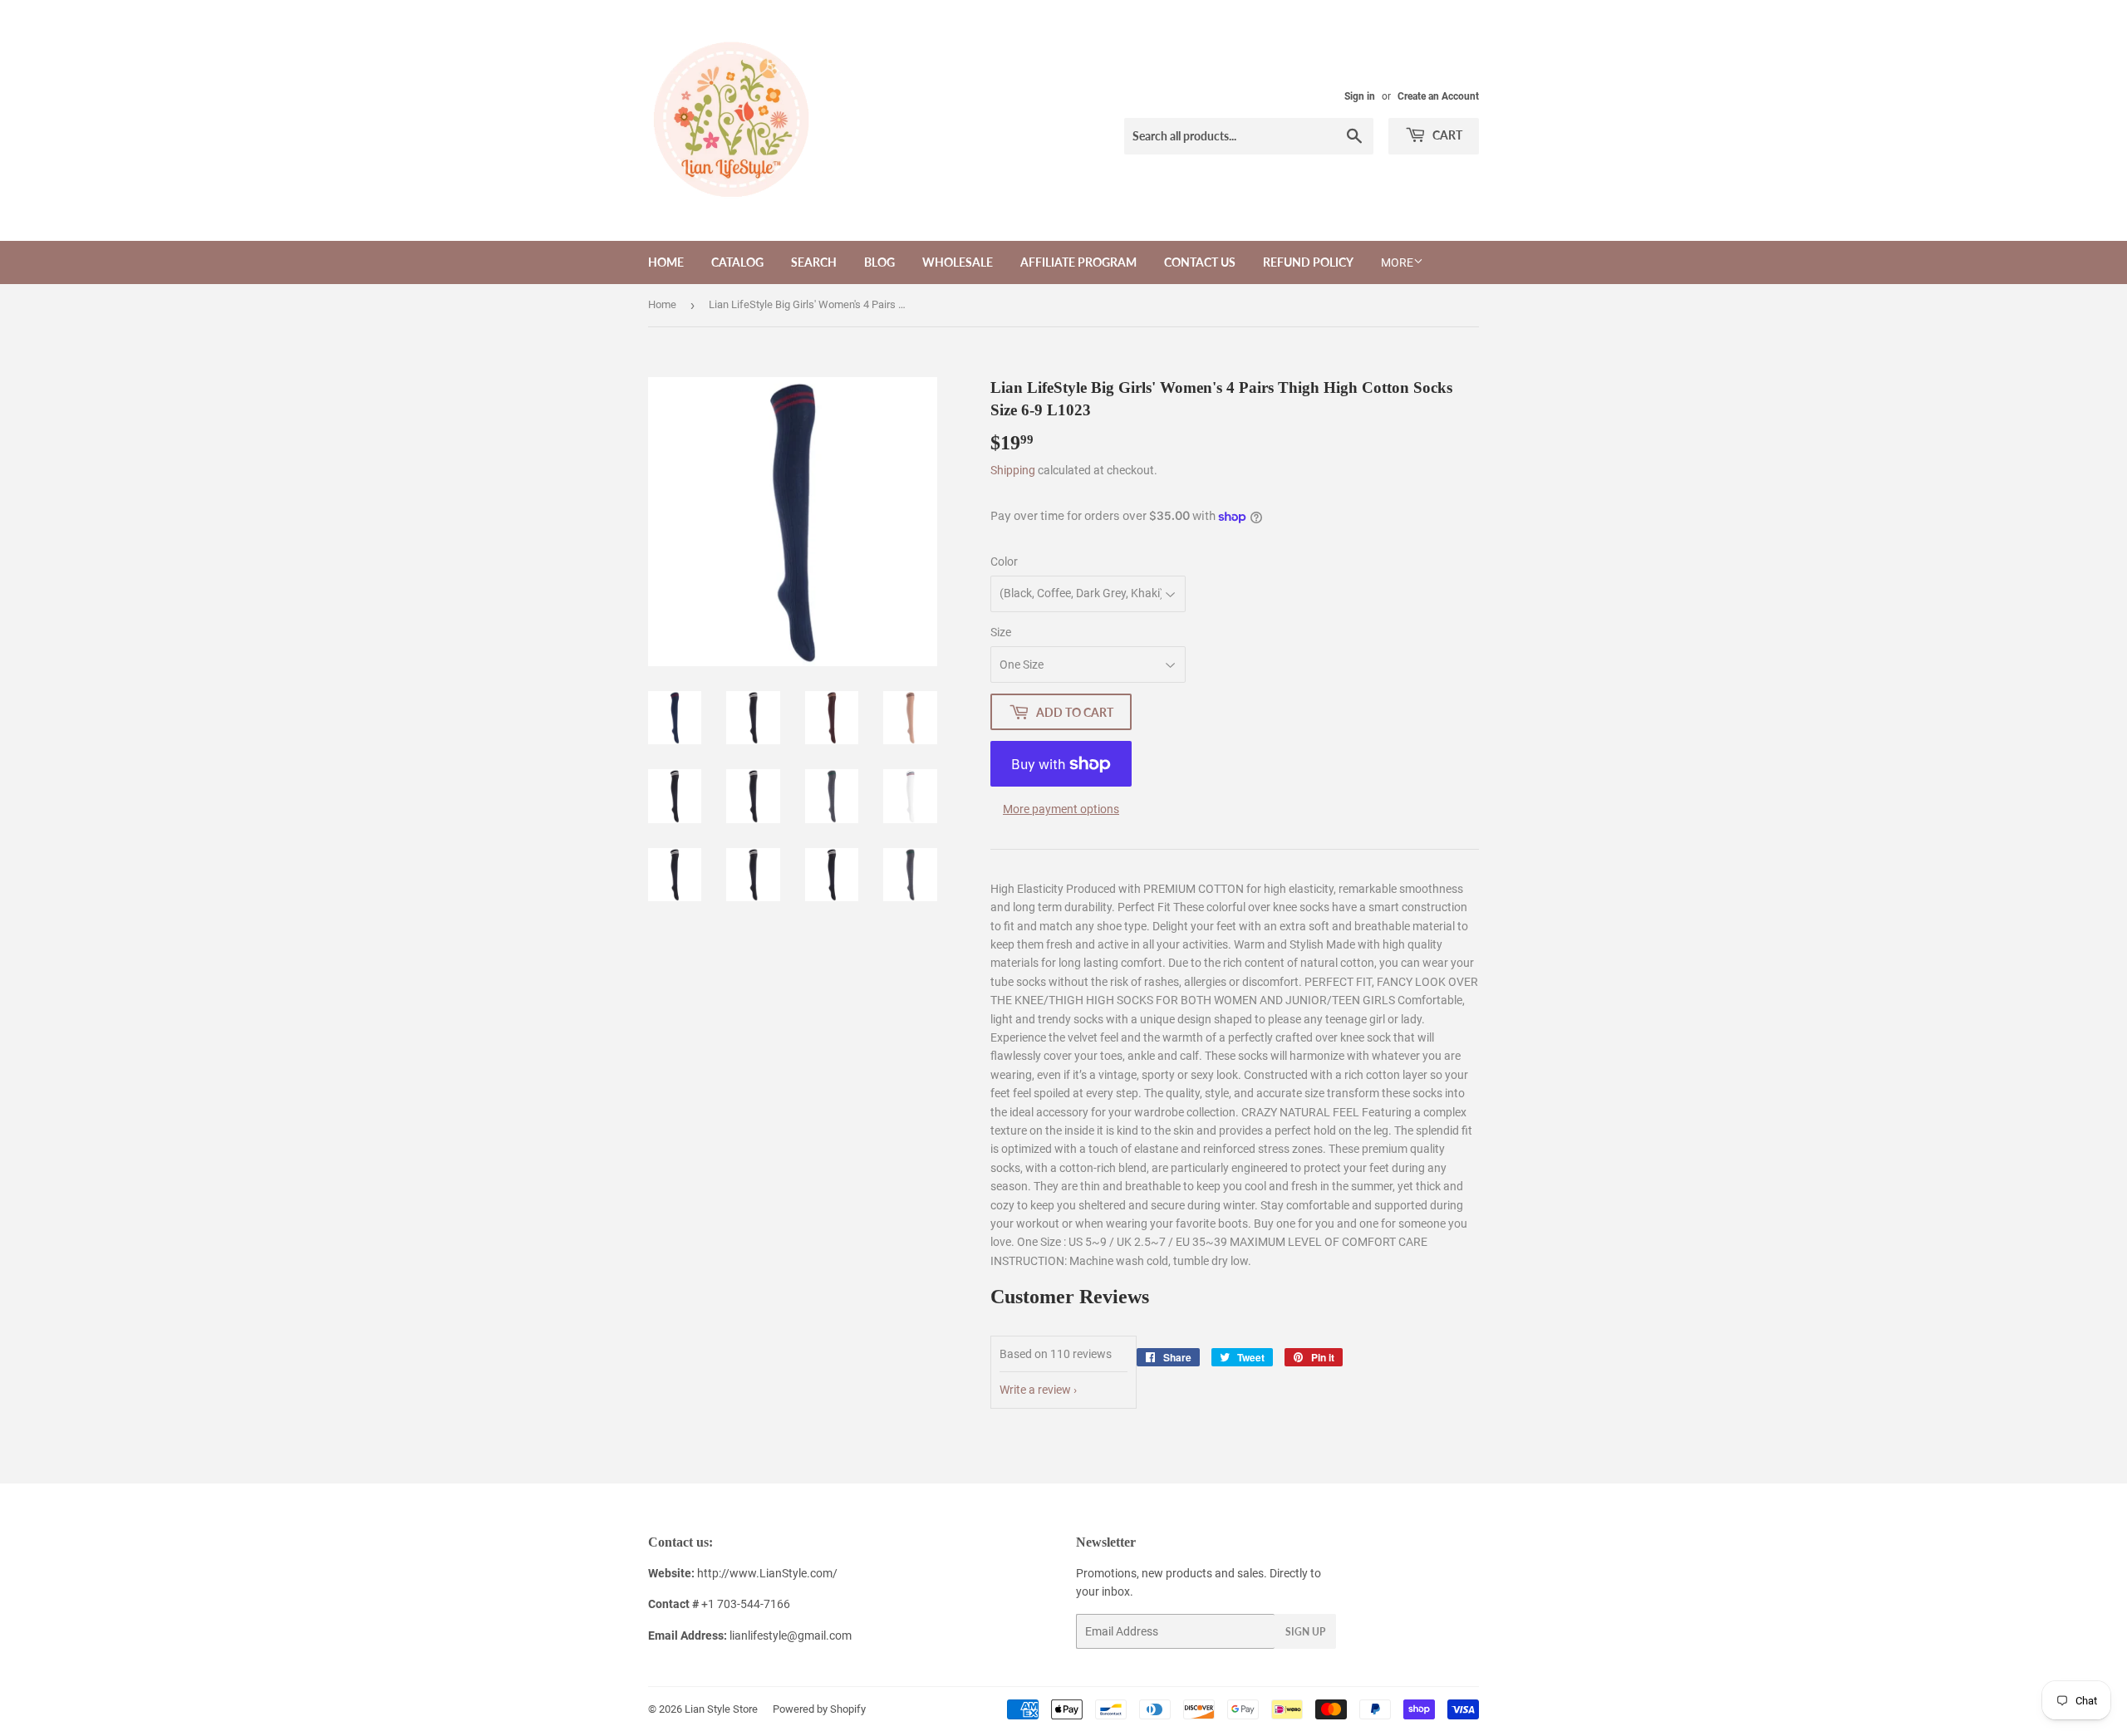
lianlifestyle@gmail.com (750, 1635)
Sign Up (1305, 1632)
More (1397, 262)
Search (814, 262)
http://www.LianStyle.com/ (767, 1573)
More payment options (1061, 809)
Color (1004, 562)
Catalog (737, 262)
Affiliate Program (1078, 262)
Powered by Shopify (819, 1709)
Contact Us (1200, 262)
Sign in (1360, 96)
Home (666, 262)
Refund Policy (1308, 262)
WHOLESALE (958, 262)
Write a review (1035, 1390)
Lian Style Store (721, 1709)
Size (1001, 632)
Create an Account (1438, 96)
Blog (879, 262)
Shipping (1013, 470)
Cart (1446, 135)
